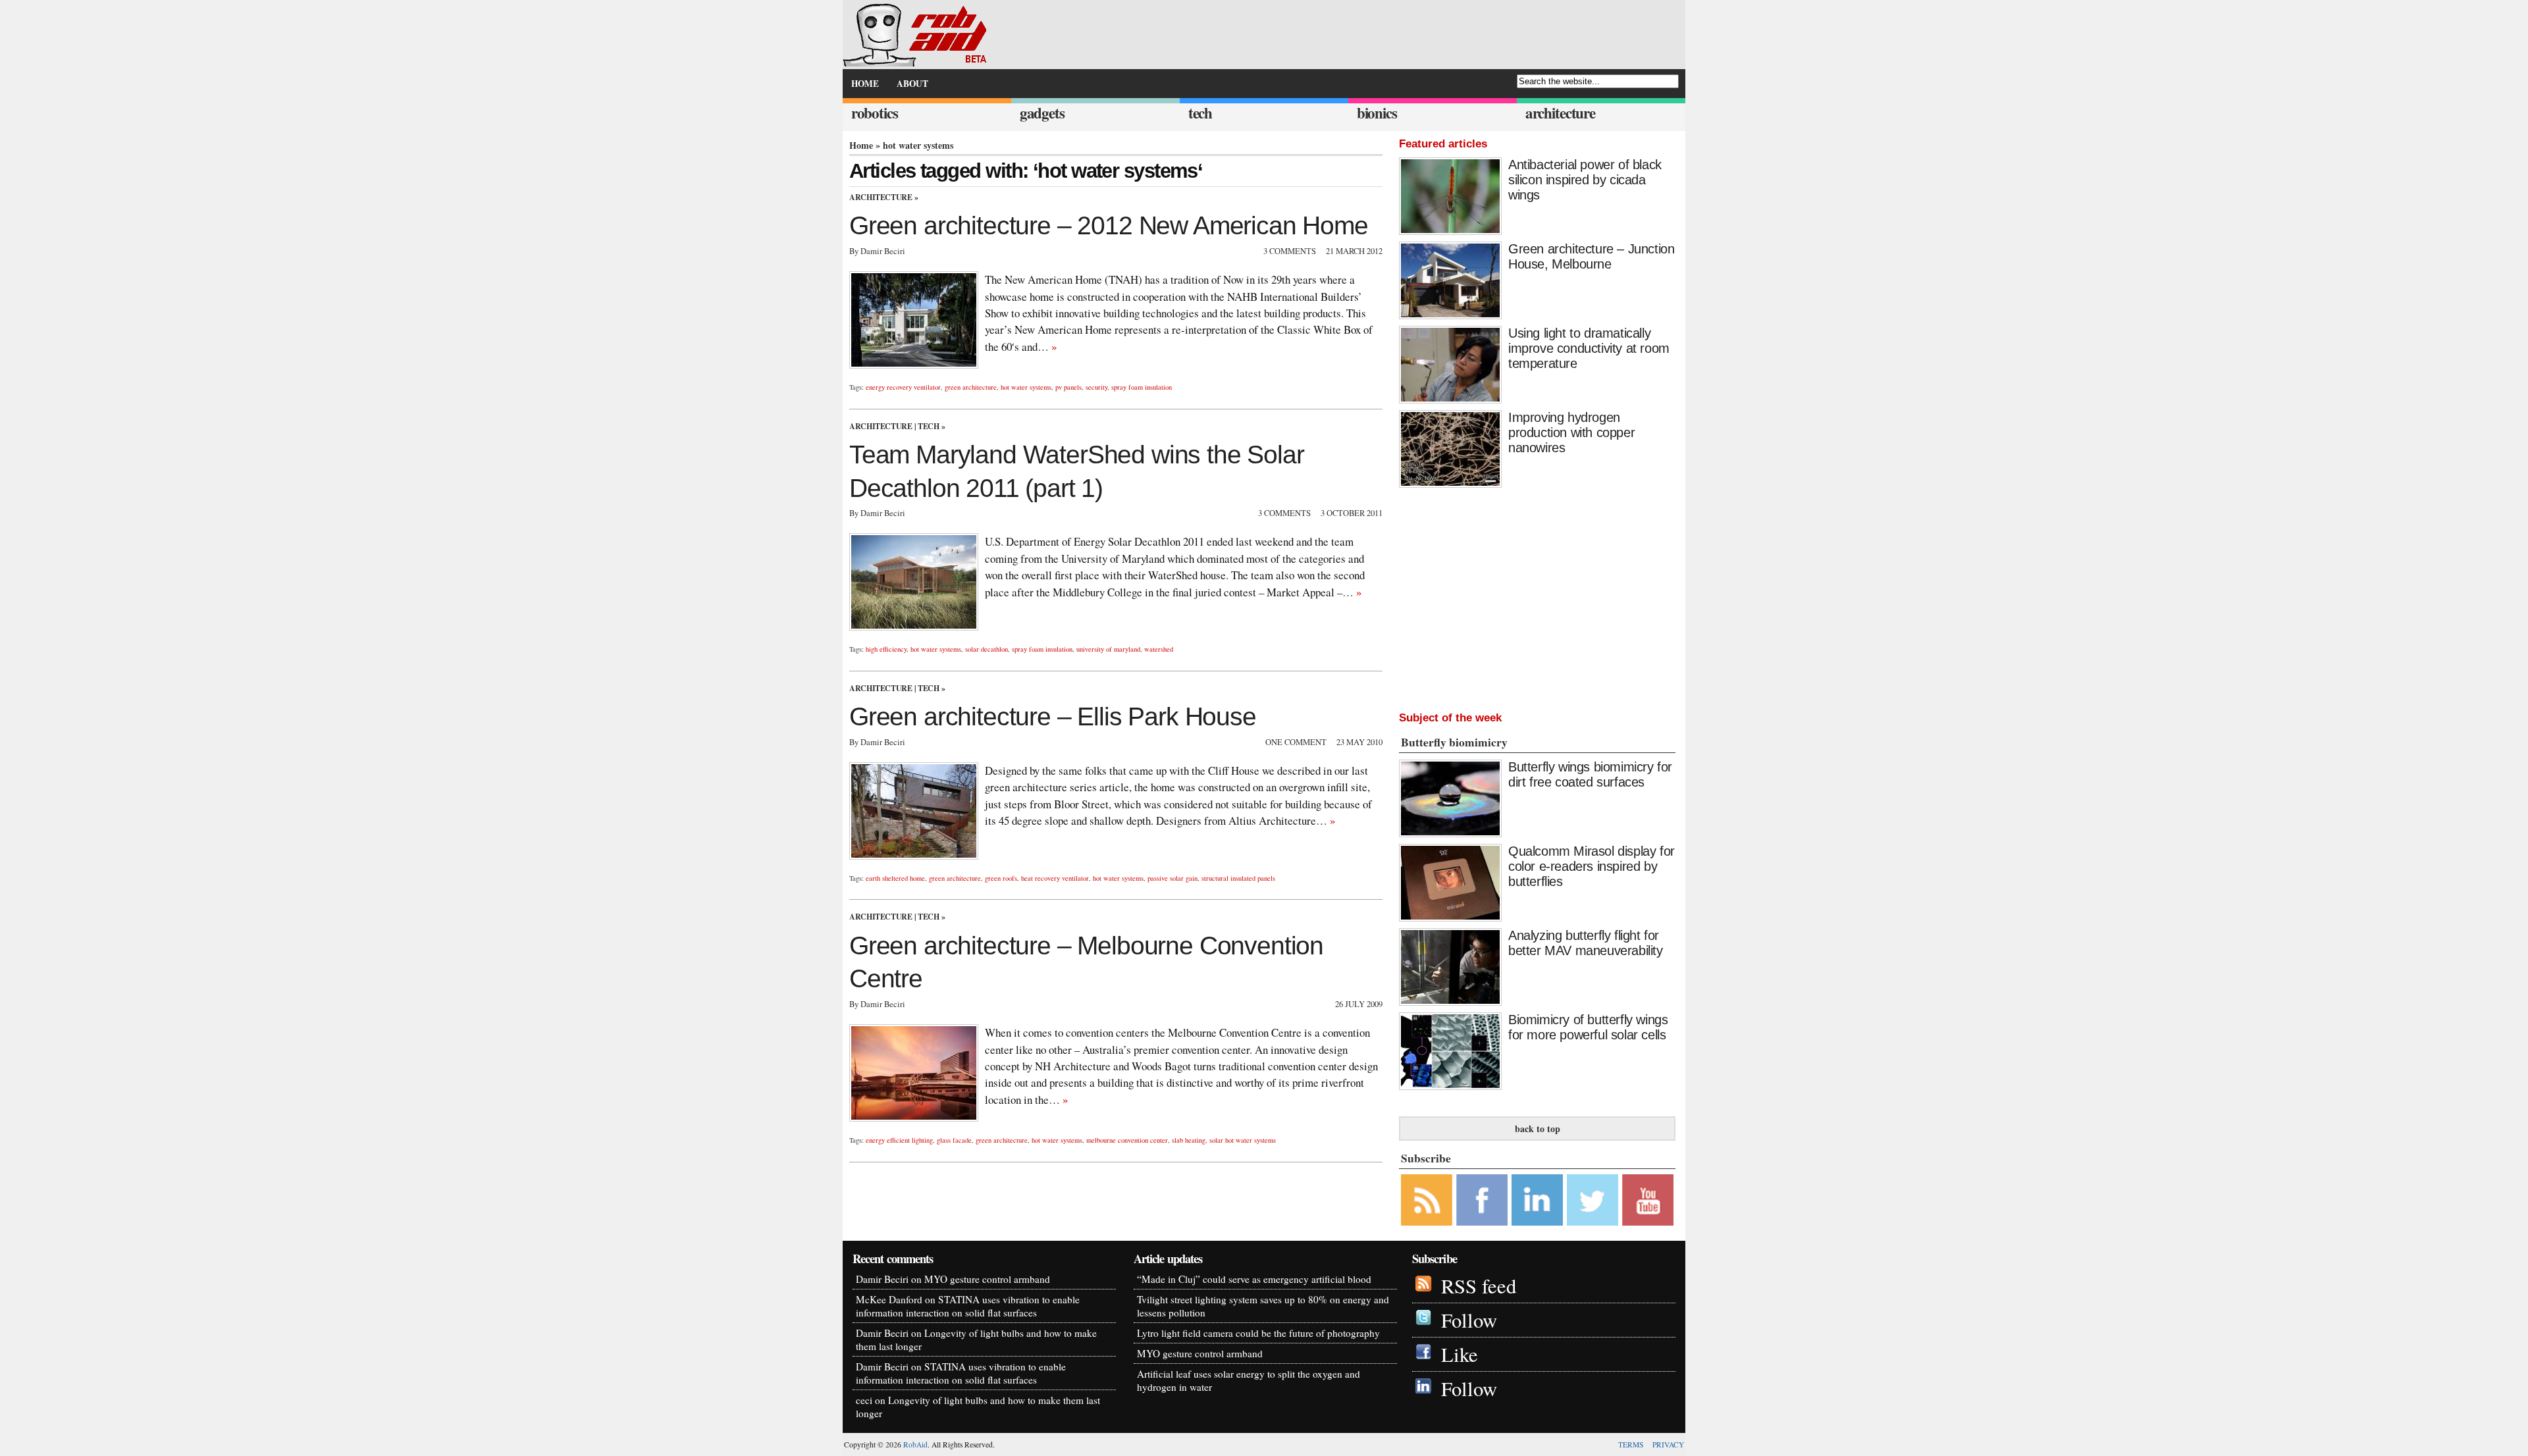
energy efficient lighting (899, 1140)
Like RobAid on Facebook (1482, 1200)
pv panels (1068, 387)
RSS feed (1479, 1286)
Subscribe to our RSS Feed (1427, 1200)
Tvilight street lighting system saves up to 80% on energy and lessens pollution (1263, 1306)
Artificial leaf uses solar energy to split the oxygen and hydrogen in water (1249, 1380)
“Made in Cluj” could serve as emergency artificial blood (1254, 1279)
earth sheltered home (895, 878)
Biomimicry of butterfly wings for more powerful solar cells (1588, 1027)
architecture (1560, 113)
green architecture (971, 387)
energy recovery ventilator (903, 387)
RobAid (915, 1444)
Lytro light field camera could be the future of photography (1258, 1333)
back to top (1538, 1129)
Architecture (881, 197)
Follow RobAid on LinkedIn (1537, 1200)
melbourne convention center (1127, 1140)
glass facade (954, 1140)
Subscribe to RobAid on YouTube (1648, 1200)
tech (1200, 113)
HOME (865, 84)
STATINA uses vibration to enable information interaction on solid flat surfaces (968, 1306)
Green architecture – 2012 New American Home (1109, 225)
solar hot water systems (1243, 1140)
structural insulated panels (1238, 878)
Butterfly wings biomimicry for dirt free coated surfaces (1590, 774)
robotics (875, 113)
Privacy (1668, 1444)
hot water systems (1026, 387)
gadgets (1042, 113)
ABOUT (912, 84)
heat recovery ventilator (1055, 878)
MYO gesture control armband (987, 1279)
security (1096, 387)
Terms (1631, 1444)
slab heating (1189, 1140)
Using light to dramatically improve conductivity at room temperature (1589, 348)
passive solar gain (1172, 878)
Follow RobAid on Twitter (1593, 1200)
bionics (1377, 113)
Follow (1469, 1320)
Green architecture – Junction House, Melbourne (1591, 256)
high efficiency (886, 649)
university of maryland (1108, 649)
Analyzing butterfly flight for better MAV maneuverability (1586, 943)
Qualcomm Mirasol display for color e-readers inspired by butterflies (1592, 866)
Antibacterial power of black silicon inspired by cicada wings (1585, 180)
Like (1460, 1354)
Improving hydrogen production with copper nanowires (1571, 432)
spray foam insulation (1142, 387)
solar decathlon (987, 649)
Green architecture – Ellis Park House (1053, 716)
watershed (1159, 649)
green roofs (1001, 878)
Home (861, 145)
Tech (929, 426)
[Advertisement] (1537, 596)
